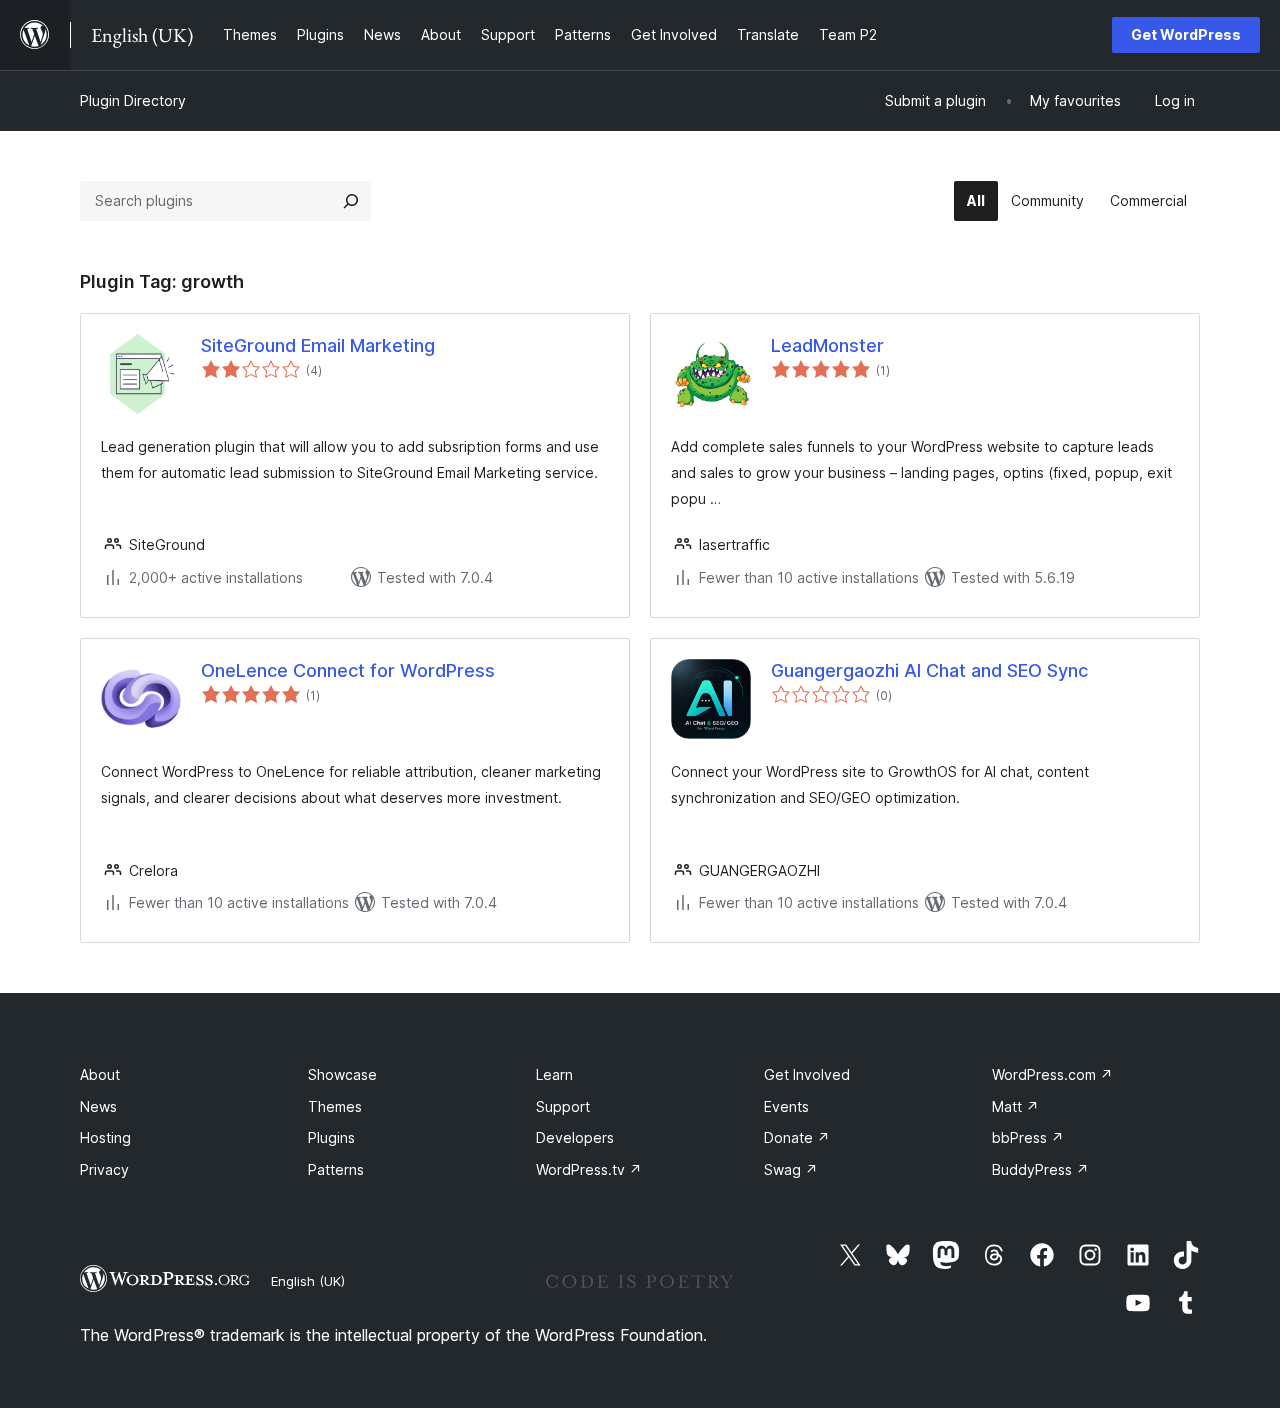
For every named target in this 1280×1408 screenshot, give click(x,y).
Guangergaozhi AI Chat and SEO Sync (929, 670)
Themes (335, 1106)
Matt (1015, 1106)
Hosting (105, 1137)
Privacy (104, 1169)
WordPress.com (1052, 1074)
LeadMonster (827, 345)
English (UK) (308, 1281)
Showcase (342, 1074)
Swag (791, 1169)
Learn (554, 1074)
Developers (575, 1137)
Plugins (331, 1137)
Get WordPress (1186, 34)
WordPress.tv (589, 1169)
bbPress (1028, 1137)
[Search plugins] (351, 201)
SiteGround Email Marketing (318, 345)
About (100, 1074)
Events (786, 1106)
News (98, 1106)
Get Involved (807, 1074)
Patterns (336, 1169)
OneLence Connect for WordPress (348, 670)
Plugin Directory (133, 100)
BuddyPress (1040, 1169)
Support (563, 1106)
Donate (797, 1137)
